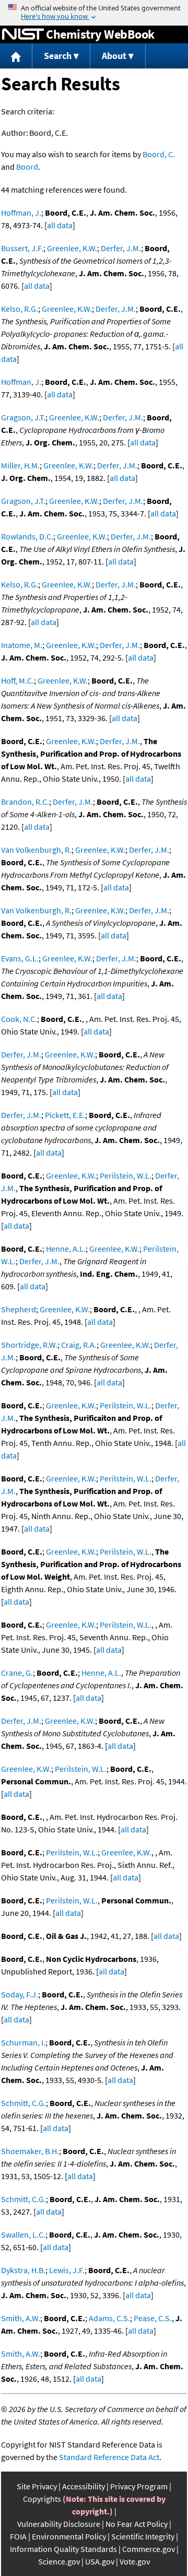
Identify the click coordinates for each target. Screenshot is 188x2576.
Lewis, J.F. (67, 2270)
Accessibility (84, 2486)
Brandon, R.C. (25, 802)
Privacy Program (139, 2486)
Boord (27, 167)
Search (58, 56)
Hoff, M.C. (17, 680)
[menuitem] (16, 56)
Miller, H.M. (20, 465)
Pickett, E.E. (65, 1115)
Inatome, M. (22, 645)
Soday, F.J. (20, 1994)
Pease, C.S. (153, 2318)
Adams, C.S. (109, 2318)
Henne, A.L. (66, 1249)
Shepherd (19, 1309)
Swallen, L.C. (23, 2234)
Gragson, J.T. (23, 417)
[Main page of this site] (16, 56)
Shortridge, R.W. (29, 1345)
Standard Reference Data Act (109, 2457)
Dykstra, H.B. (23, 2270)
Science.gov (59, 2561)
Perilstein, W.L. (126, 1175)
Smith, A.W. (21, 2318)
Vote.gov (135, 2561)
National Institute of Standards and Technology (23, 34)
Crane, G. (17, 1673)
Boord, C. (159, 154)
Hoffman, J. (21, 213)
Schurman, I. (23, 2042)
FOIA (18, 2536)
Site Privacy (37, 2486)
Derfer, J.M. (121, 248)
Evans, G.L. (20, 958)
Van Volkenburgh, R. (36, 850)
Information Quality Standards (63, 2549)
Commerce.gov (149, 2549)
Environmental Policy (69, 2536)
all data (60, 225)
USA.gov (100, 2561)
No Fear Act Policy (137, 2524)
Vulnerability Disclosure (59, 2524)
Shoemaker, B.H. (30, 2151)
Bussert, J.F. (22, 248)
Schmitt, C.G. (23, 2103)
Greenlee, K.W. (72, 248)
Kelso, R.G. (20, 309)
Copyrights (42, 2499)
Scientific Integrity (143, 2536)
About (114, 56)
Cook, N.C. (19, 1019)
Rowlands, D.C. (27, 536)
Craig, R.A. (79, 1345)
